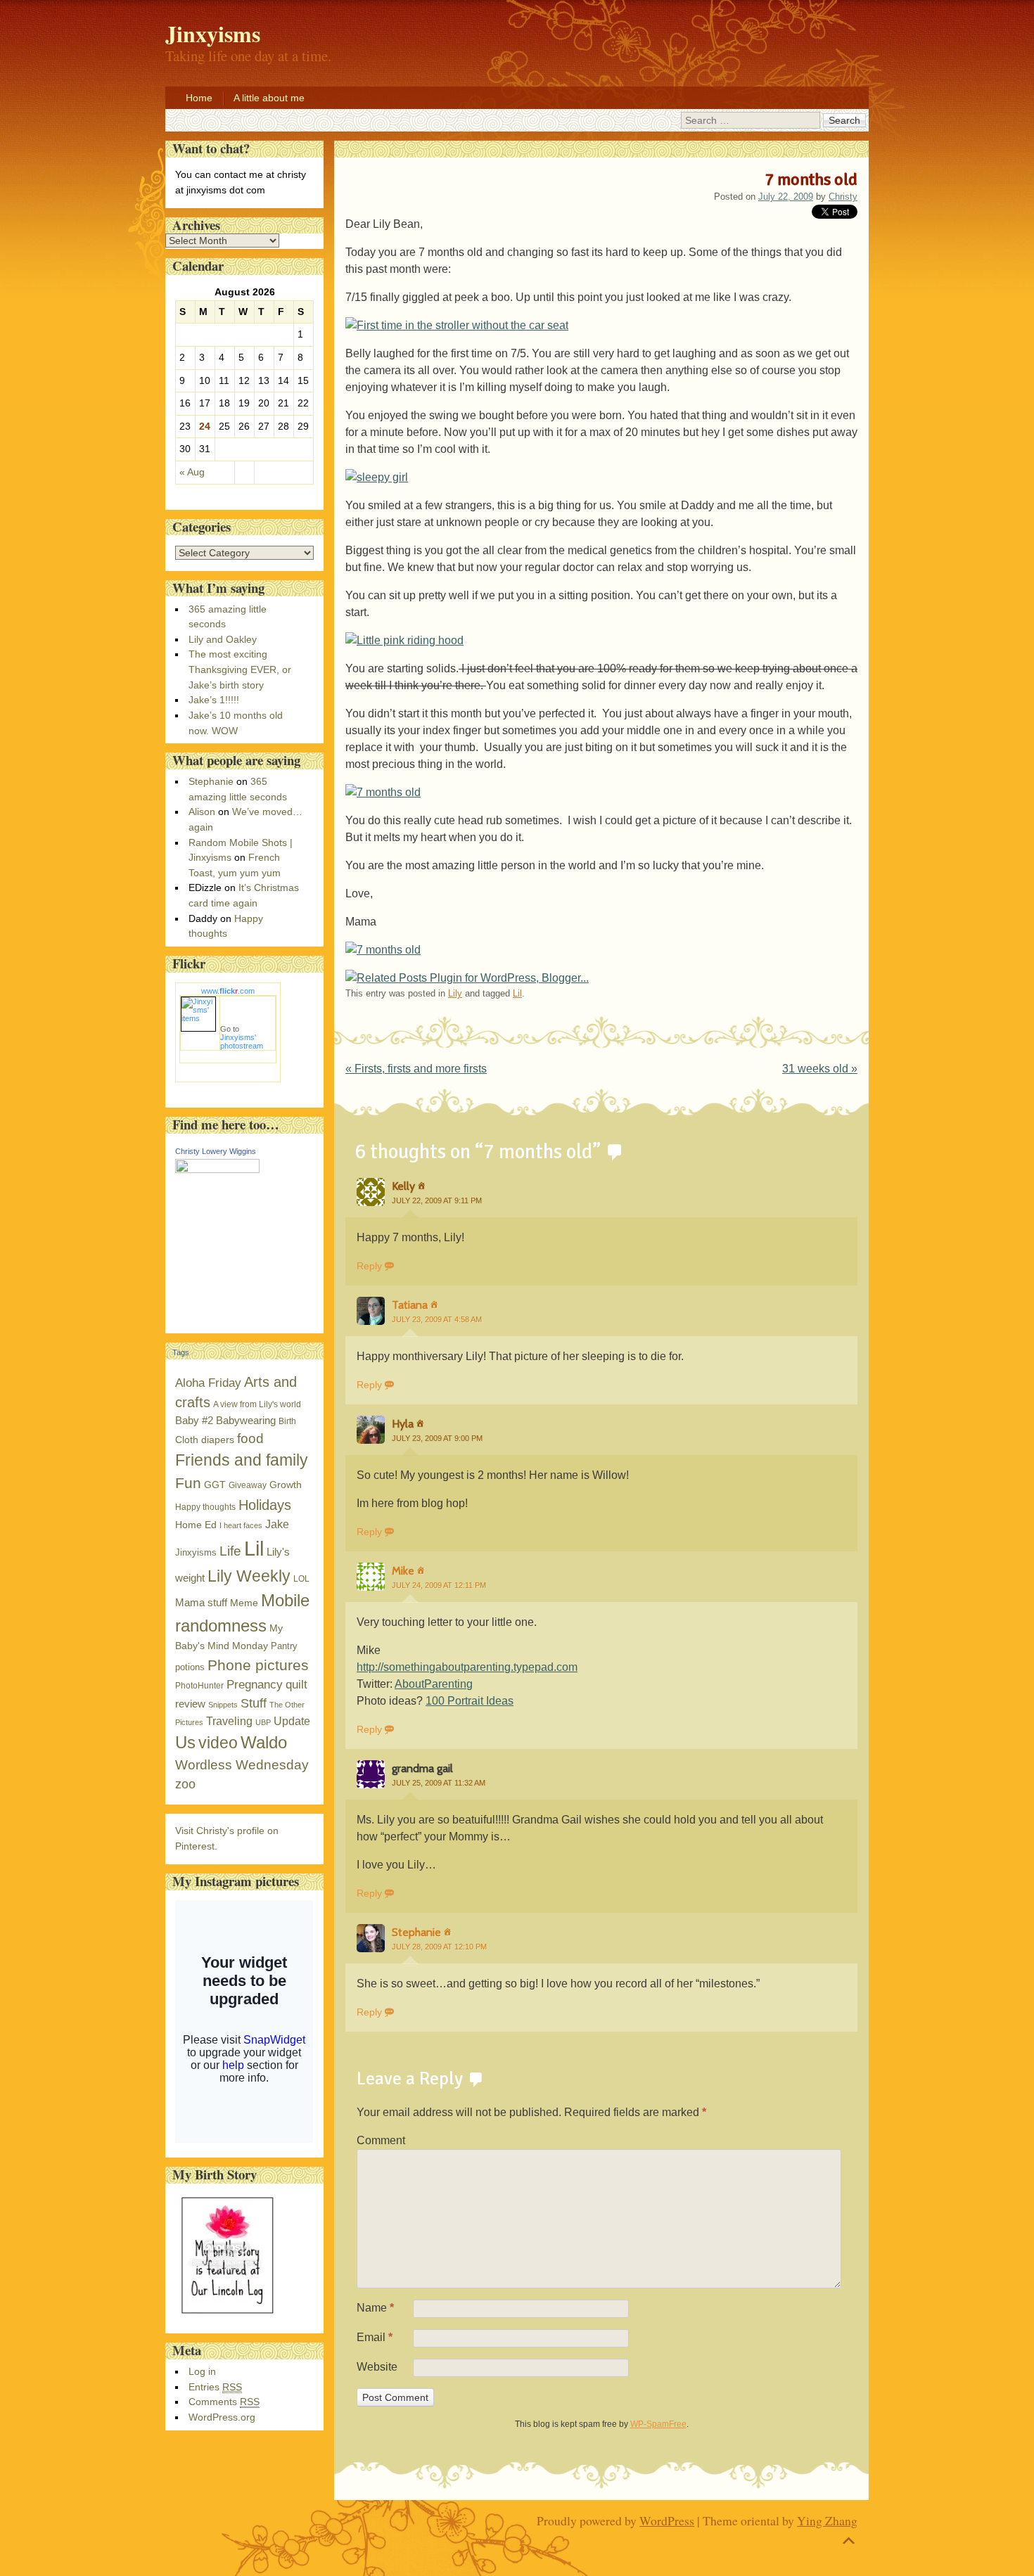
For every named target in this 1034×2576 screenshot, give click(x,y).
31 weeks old (820, 1069)
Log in (202, 2371)
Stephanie (416, 1932)
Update (292, 1721)
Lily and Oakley (223, 639)
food (250, 1438)
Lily (455, 993)
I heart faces (241, 1525)
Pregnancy (255, 1684)
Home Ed (196, 1525)
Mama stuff (201, 1602)
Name (375, 2308)
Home (199, 98)
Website (377, 2367)
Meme (244, 1603)
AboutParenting (434, 1684)
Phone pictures (258, 1665)
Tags (181, 1352)
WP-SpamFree (658, 2424)
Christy (843, 197)
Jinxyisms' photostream (242, 1042)
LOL (301, 1579)
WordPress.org (222, 2417)
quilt (296, 1685)
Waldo (264, 1742)
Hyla (403, 1424)
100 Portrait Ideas (470, 1701)
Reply (369, 1266)
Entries (215, 2387)
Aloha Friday (208, 1383)
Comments (224, 2402)
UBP (263, 1722)
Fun (188, 1483)
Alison (202, 812)
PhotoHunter (199, 1686)
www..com (228, 991)
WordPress (667, 2520)
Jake (277, 1524)
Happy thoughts (205, 1507)
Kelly (403, 1186)
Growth (286, 1485)
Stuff (254, 1703)
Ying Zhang (827, 2520)
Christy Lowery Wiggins (216, 1151)
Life (230, 1551)
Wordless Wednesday (242, 1765)
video (218, 1743)
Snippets (223, 1705)
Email (375, 2337)
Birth (287, 1421)
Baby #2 (194, 1420)
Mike (403, 1571)
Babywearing (246, 1420)
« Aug (192, 472)
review (190, 1704)
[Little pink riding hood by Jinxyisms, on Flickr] (404, 640)
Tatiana (410, 1305)
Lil (517, 993)
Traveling (229, 1721)
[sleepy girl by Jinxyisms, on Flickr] (377, 477)
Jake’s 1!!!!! (214, 700)
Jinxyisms (196, 1552)
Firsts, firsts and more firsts (416, 1069)
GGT (215, 1485)
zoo (185, 1784)
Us (185, 1742)
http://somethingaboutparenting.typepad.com (467, 1667)
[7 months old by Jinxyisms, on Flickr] (383, 792)
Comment (381, 2140)
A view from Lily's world (257, 1404)
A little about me (269, 98)
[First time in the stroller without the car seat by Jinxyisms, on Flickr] (457, 325)
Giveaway (248, 1485)
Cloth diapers (205, 1440)
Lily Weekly (249, 1576)
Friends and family (242, 1460)
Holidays (265, 1505)
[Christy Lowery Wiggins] (217, 1170)
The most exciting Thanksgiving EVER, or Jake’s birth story (240, 669)
